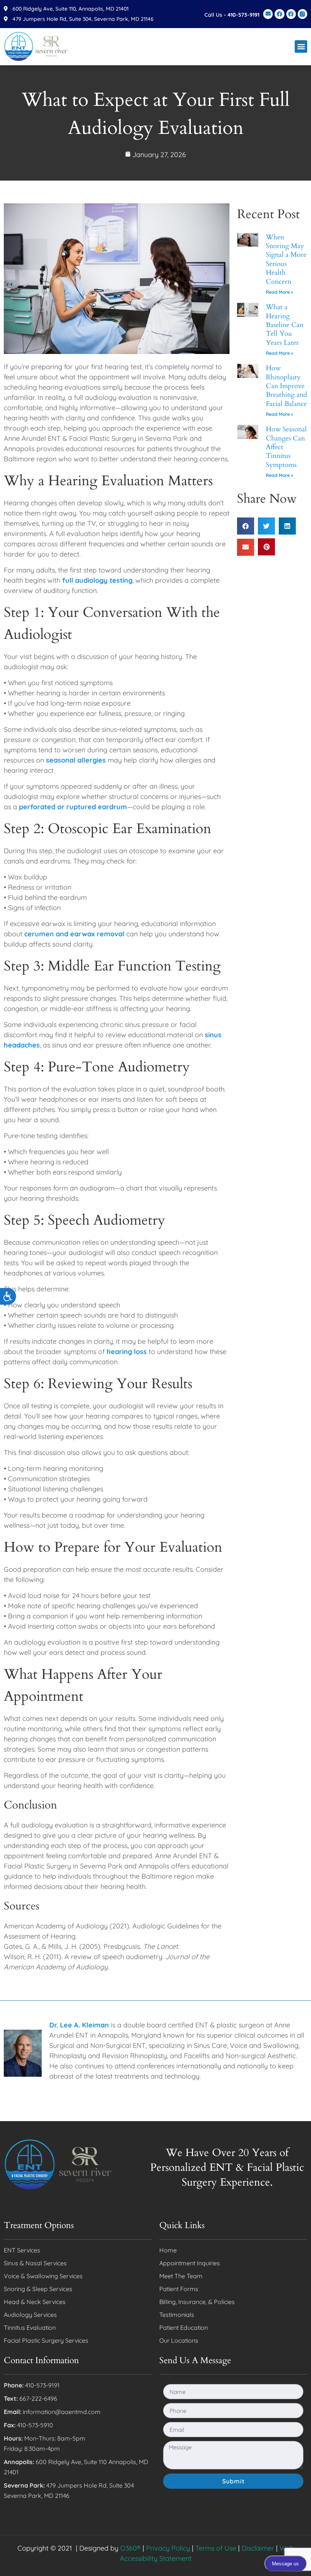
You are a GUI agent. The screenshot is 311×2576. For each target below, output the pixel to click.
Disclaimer (258, 2548)
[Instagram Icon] (302, 14)
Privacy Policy (168, 2548)
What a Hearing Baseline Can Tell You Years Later (285, 325)
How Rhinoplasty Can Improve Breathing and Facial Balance (287, 386)
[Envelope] (268, 14)
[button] (301, 46)
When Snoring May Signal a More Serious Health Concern (286, 259)
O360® (130, 2548)
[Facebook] (279, 14)
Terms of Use (216, 2548)
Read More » (280, 292)
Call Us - (232, 15)
